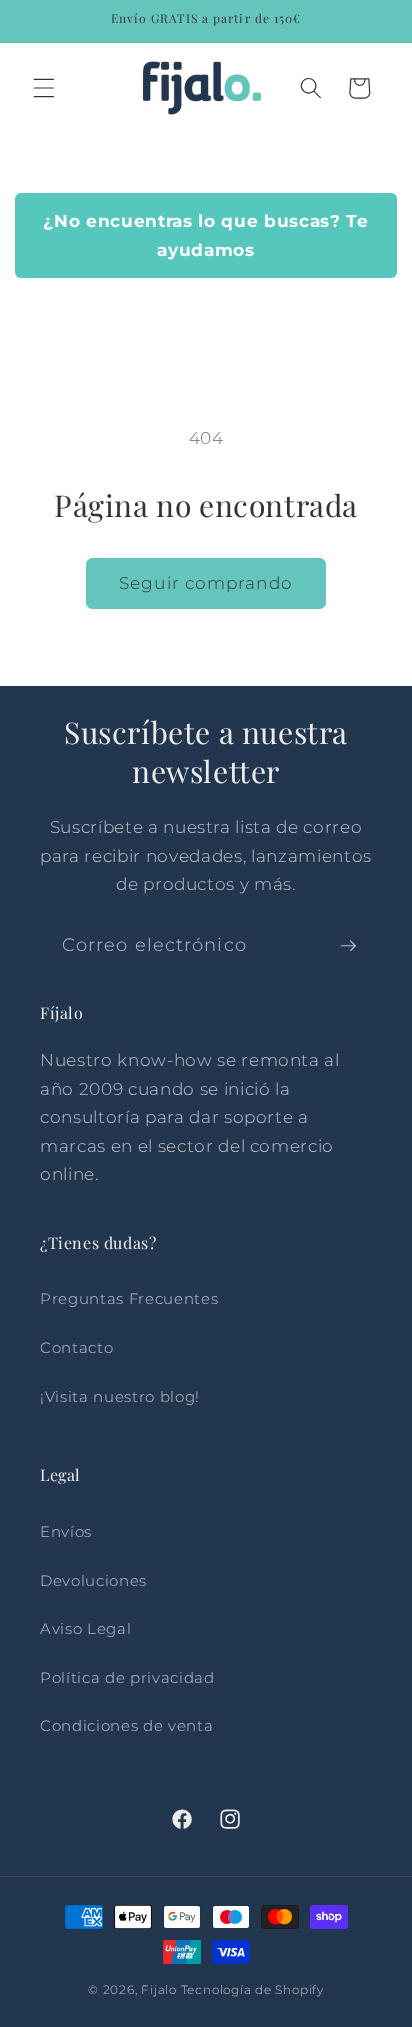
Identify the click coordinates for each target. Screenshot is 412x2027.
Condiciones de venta (126, 1725)
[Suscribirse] (348, 946)
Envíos (66, 1531)
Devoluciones (93, 1580)
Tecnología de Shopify (252, 1989)
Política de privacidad (127, 1677)
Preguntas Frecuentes (129, 1298)
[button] (44, 88)
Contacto (76, 1347)
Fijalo (159, 1989)
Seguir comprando (206, 583)
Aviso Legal (85, 1628)
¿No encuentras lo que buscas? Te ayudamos (205, 235)
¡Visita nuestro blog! (120, 1396)
